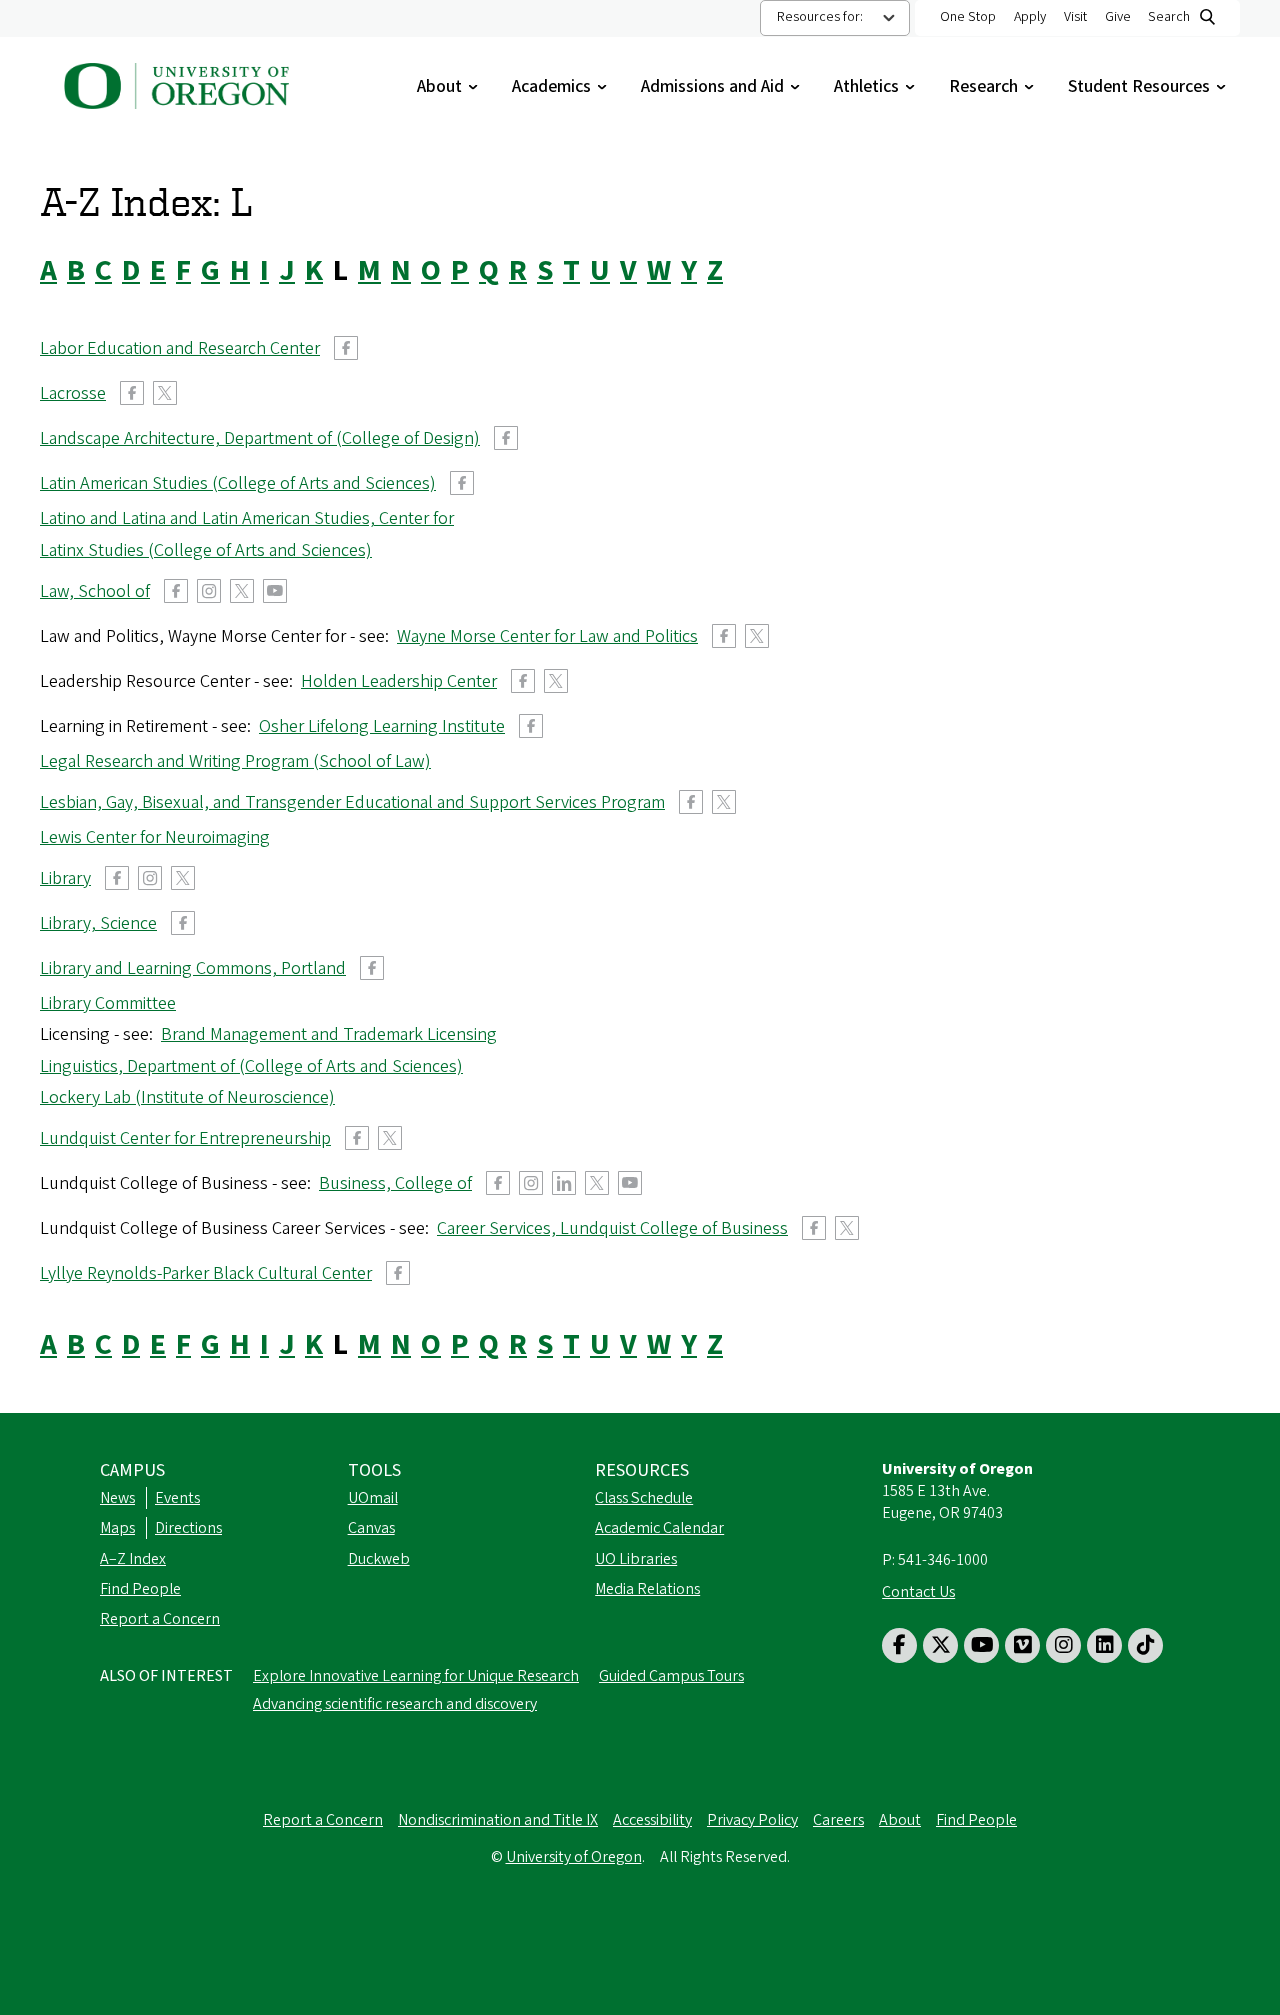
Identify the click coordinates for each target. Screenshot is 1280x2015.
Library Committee (108, 1003)
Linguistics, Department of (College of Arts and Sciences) (251, 1066)
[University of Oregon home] (176, 84)
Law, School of (95, 591)
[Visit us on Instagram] (1063, 1645)
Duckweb (379, 1559)
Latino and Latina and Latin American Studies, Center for (247, 518)
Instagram (209, 591)
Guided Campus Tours (671, 1676)
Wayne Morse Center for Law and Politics (547, 636)
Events (177, 1498)
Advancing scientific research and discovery (395, 1704)
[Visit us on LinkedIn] (1104, 1645)
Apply (1030, 17)
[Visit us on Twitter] (940, 1645)
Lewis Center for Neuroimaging (155, 837)
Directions (188, 1528)
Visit (1075, 17)
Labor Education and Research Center (180, 348)
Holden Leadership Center (399, 681)
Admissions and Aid (722, 86)
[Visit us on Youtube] (981, 1645)
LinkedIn (564, 1183)
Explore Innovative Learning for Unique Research (416, 1676)
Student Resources (1149, 86)
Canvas (371, 1528)
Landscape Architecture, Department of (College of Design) (260, 438)
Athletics (876, 86)
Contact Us (918, 1592)
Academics (561, 86)
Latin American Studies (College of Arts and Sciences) (238, 483)
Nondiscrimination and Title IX (498, 1820)
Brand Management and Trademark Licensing (329, 1034)
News (117, 1498)
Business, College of (395, 1183)
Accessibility (652, 1820)
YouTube (275, 591)
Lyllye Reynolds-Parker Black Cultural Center (206, 1273)
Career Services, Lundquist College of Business (612, 1228)
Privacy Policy (752, 1820)
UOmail (373, 1498)
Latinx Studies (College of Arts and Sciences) (206, 550)
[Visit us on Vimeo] (1022, 1645)
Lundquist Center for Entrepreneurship (185, 1138)
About (449, 86)
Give (1118, 17)
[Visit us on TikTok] (1145, 1645)
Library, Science (98, 923)
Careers (838, 1820)
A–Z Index (133, 1559)
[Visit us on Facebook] (899, 1645)
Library (65, 878)
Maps (117, 1528)
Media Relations (647, 1589)
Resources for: (820, 17)
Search (1169, 17)
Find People (140, 1589)
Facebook (346, 348)
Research (993, 86)
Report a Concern (160, 1619)
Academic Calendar (659, 1528)
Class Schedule (644, 1498)
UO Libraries (636, 1559)
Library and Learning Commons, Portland (193, 968)
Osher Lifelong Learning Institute (382, 726)
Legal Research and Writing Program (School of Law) (235, 761)
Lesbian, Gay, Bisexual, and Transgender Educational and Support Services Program (352, 802)
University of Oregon (574, 1857)
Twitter (165, 393)
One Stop (968, 17)
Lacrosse (73, 393)
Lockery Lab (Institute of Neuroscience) (187, 1097)
